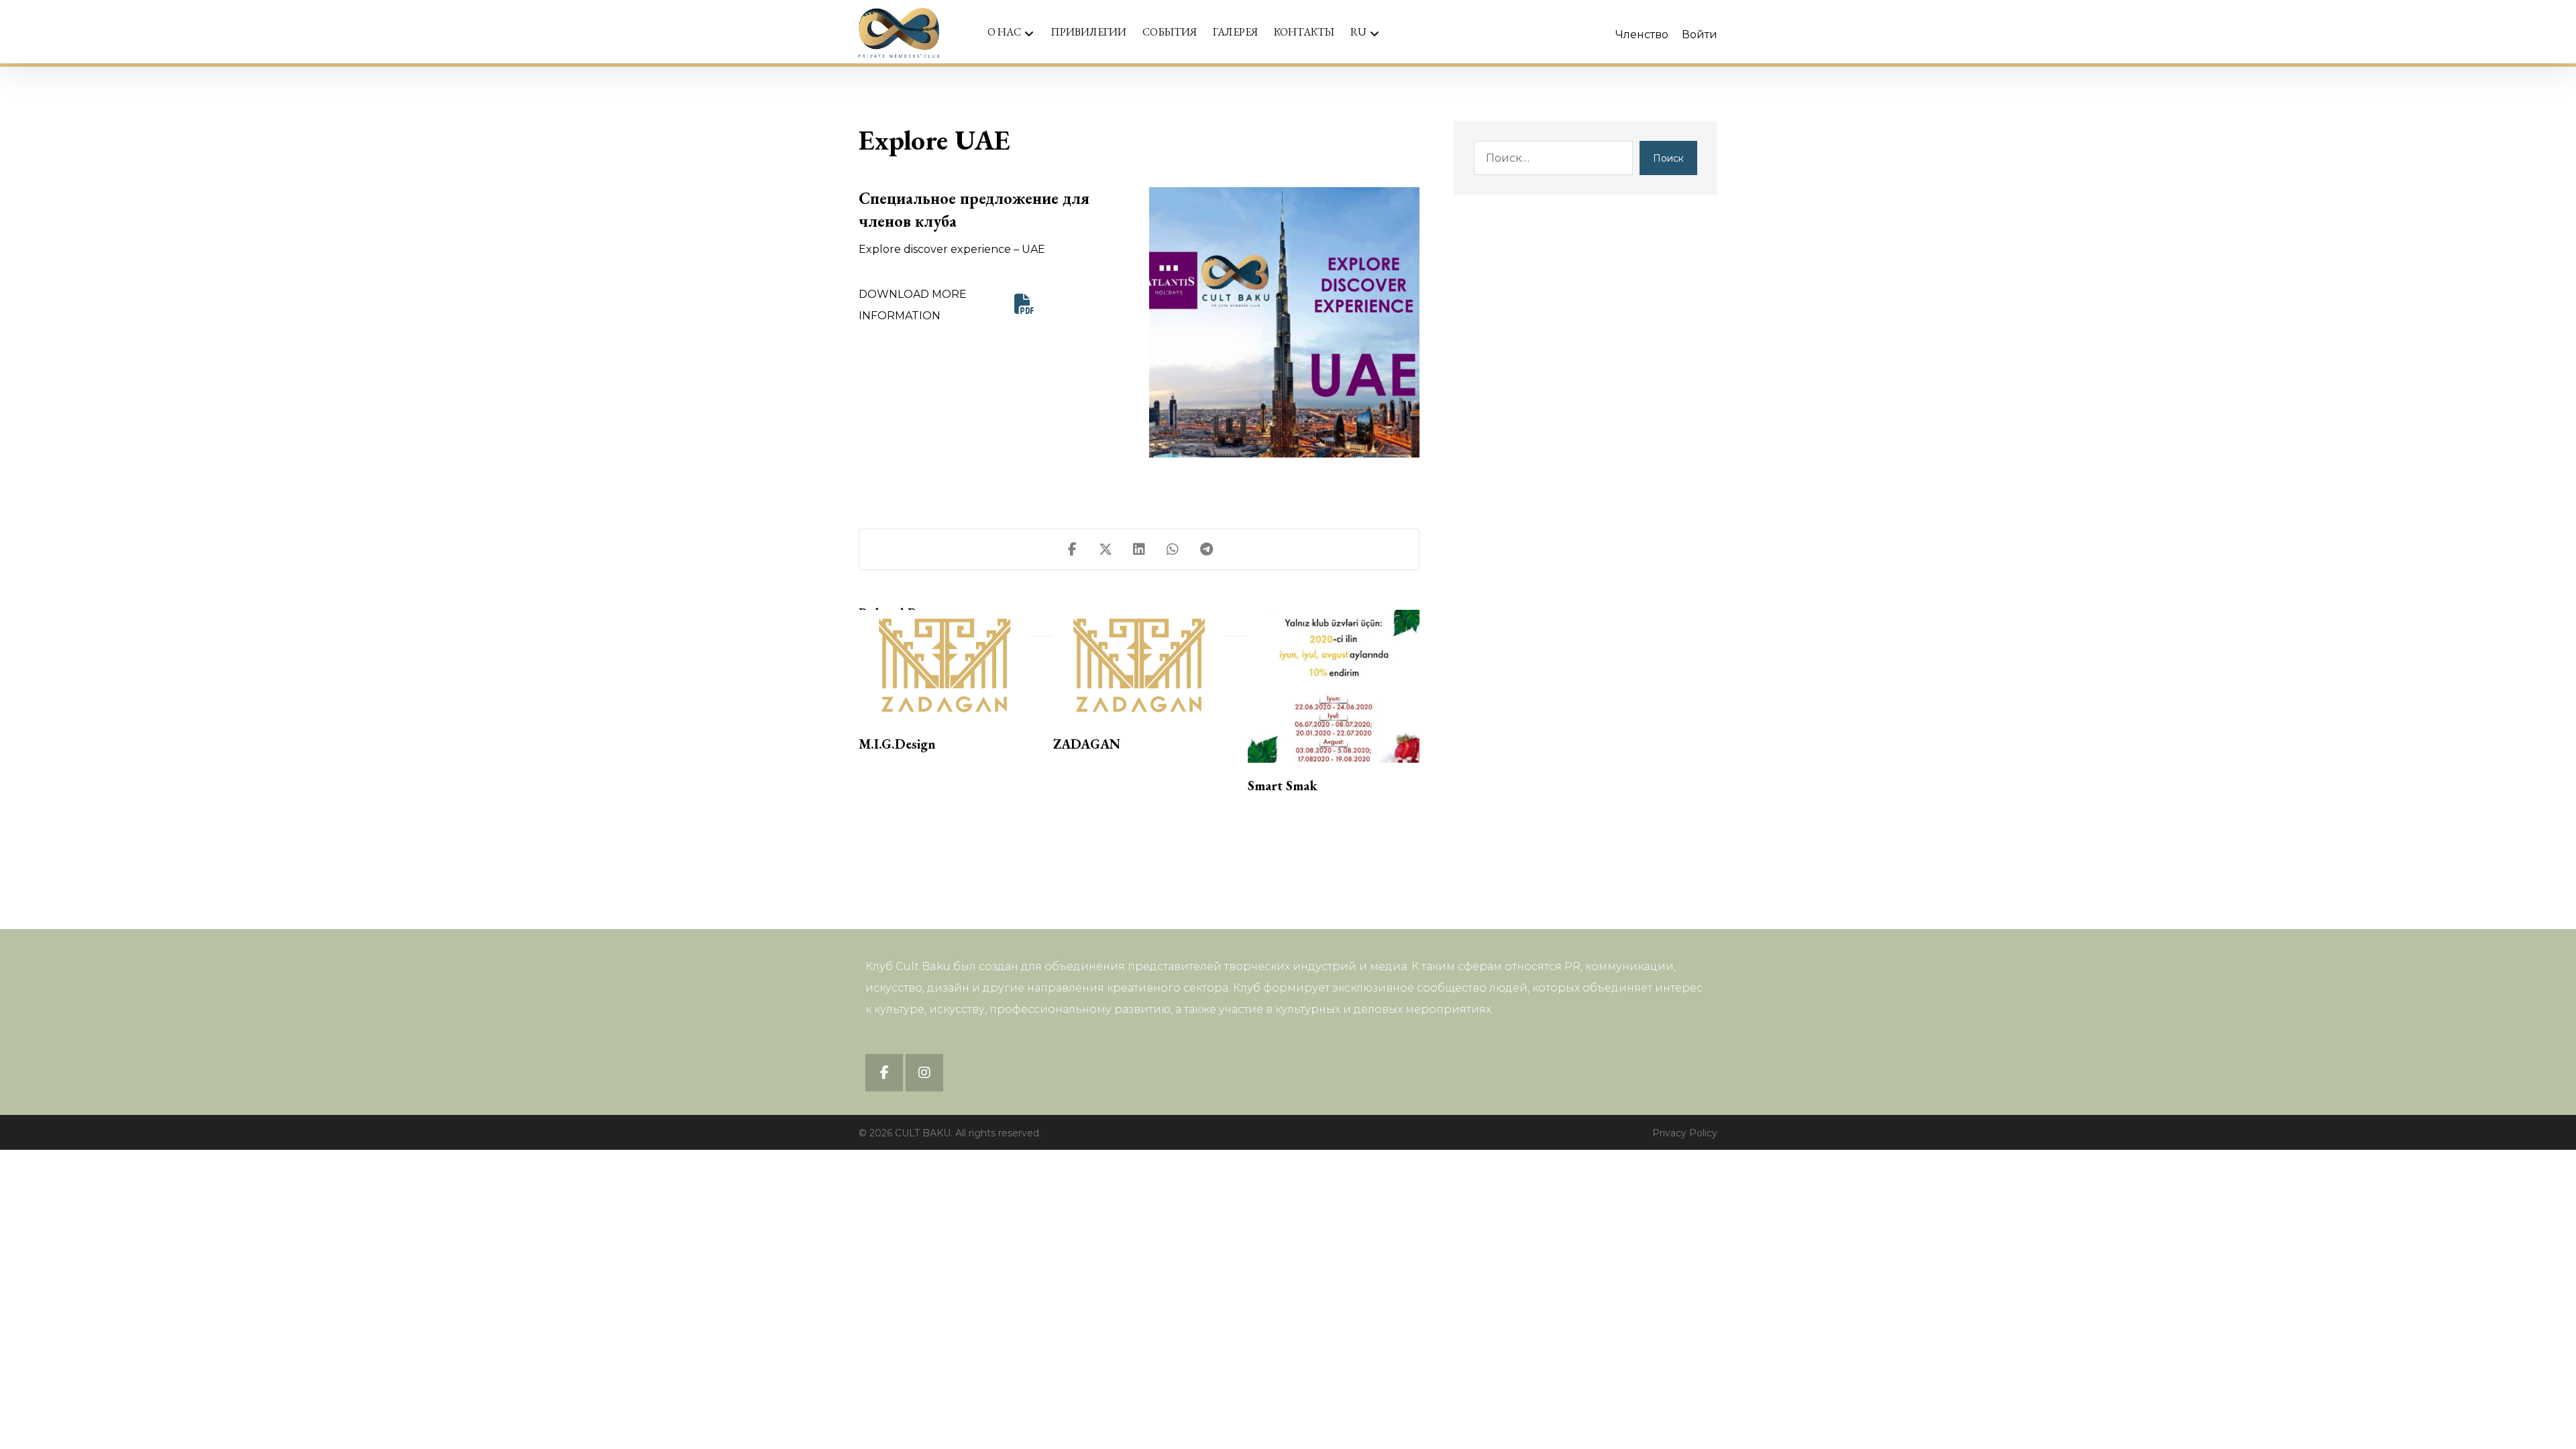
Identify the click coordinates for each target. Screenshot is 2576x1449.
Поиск (1668, 158)
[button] (1024, 304)
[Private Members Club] (899, 33)
